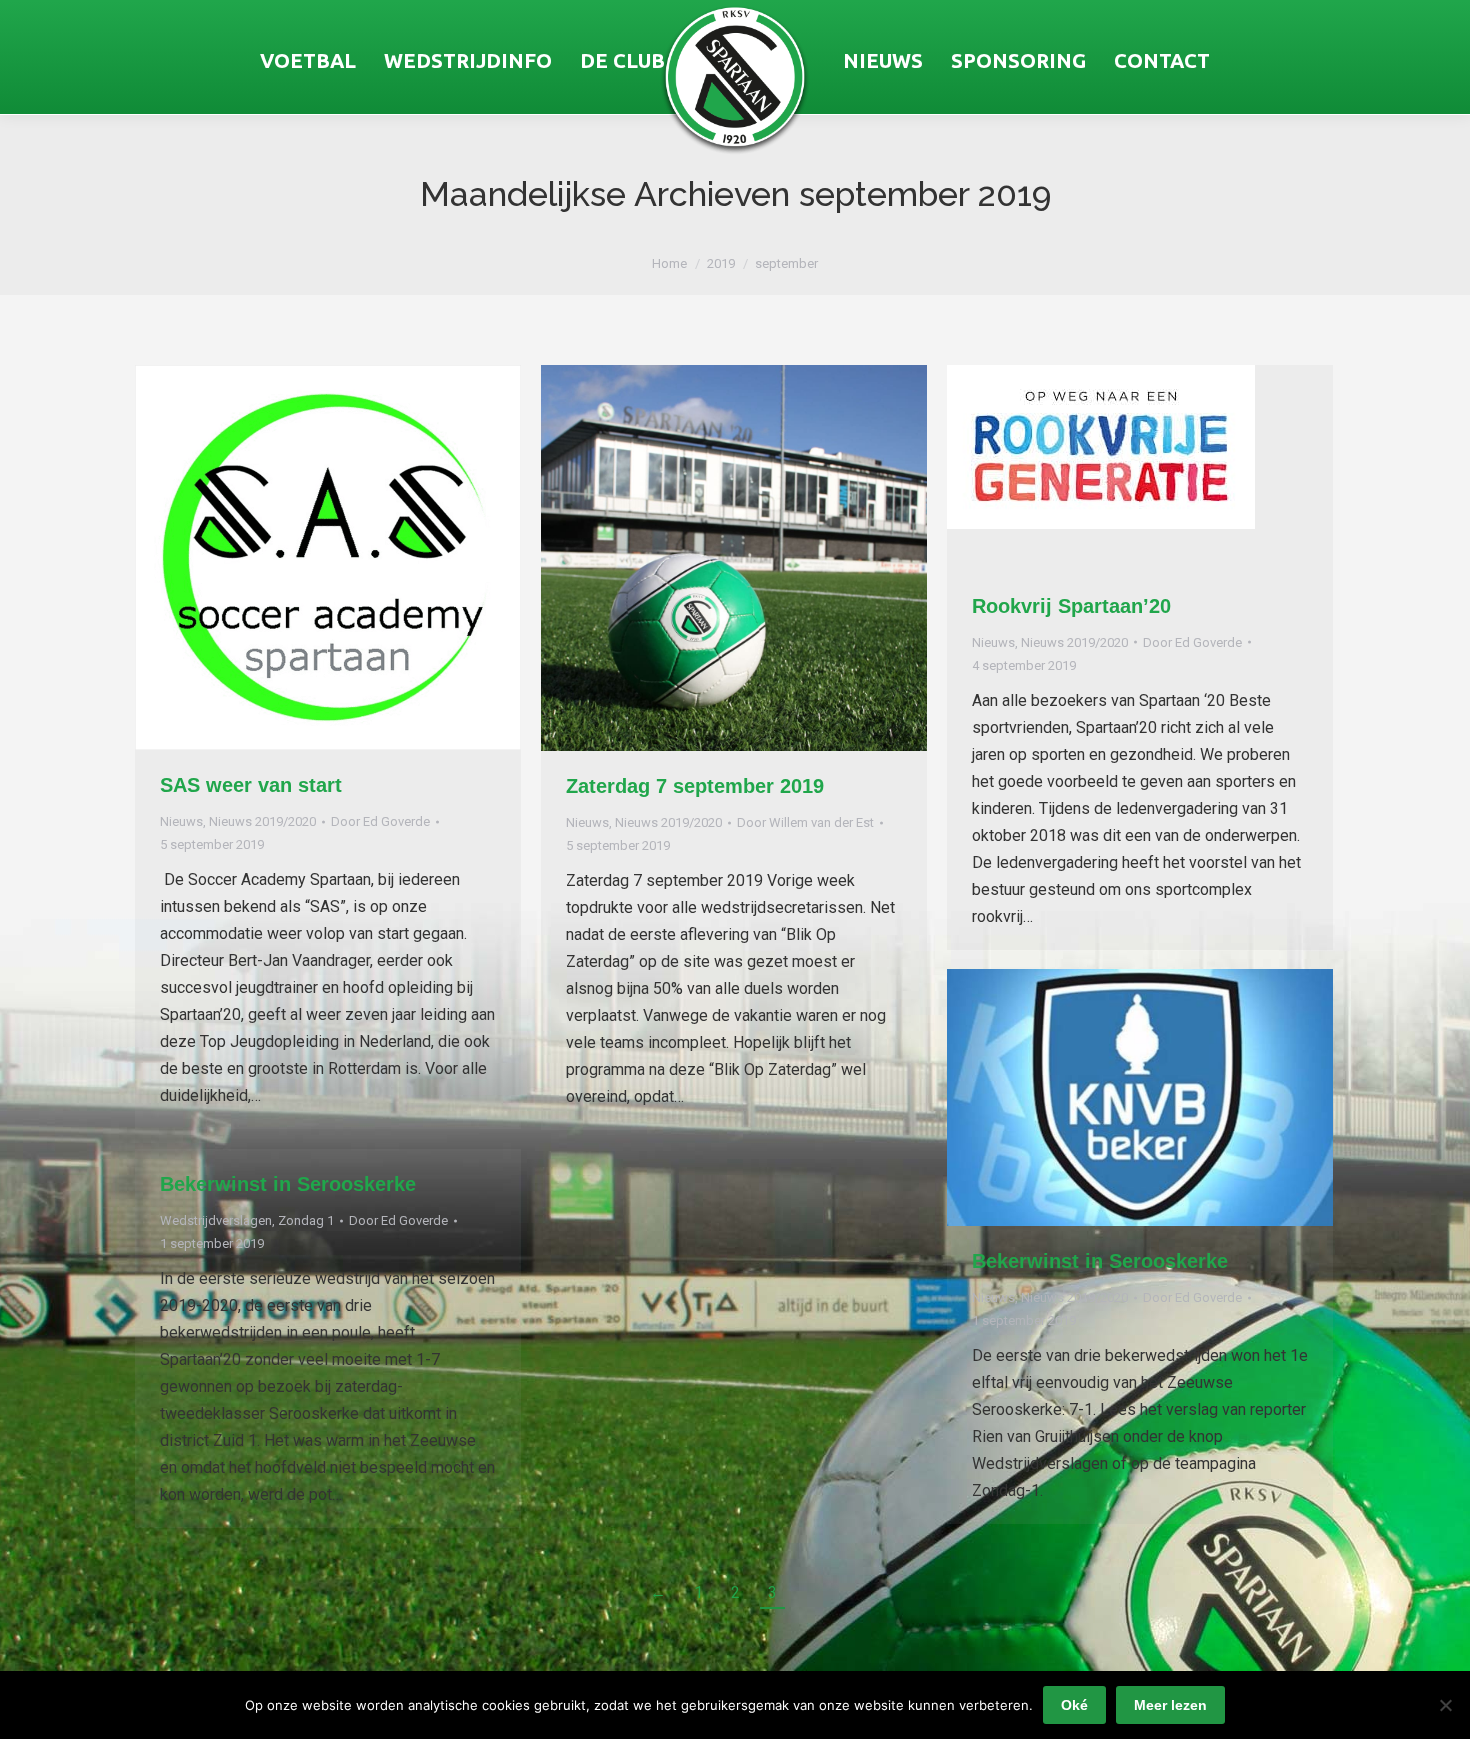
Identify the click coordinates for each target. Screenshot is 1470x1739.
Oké (1074, 1705)
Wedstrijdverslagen (216, 1220)
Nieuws (181, 821)
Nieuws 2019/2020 (262, 821)
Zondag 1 (306, 1220)
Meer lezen (1170, 1705)
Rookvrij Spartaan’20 (1071, 606)
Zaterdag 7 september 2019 (695, 786)
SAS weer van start (251, 785)
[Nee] (1445, 1705)
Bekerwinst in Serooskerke (1100, 1261)
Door (380, 821)
